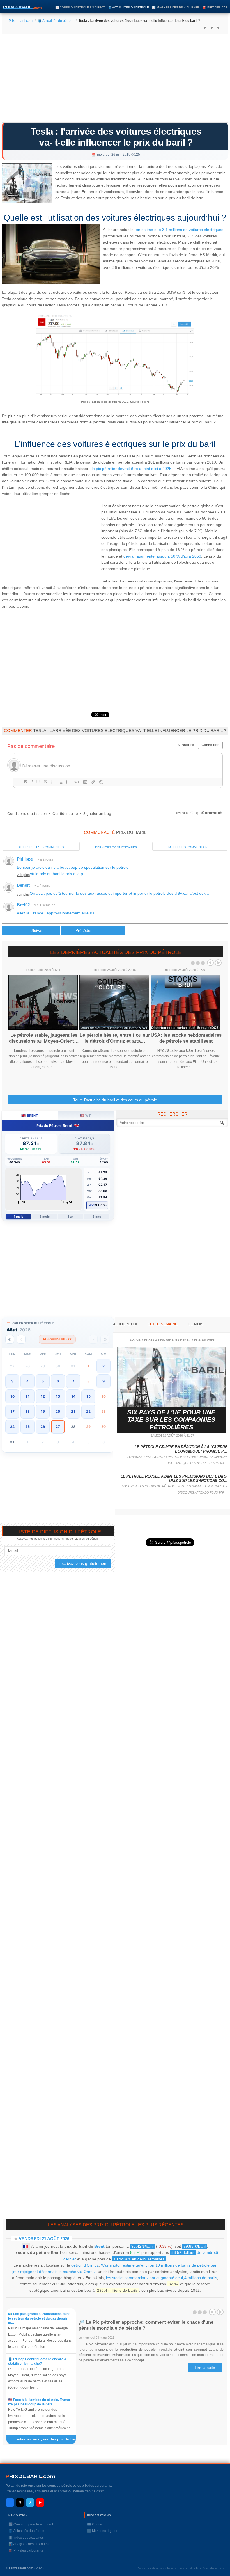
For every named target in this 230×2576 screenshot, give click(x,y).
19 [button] (43, 1411)
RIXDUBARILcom (30, 2476)
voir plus (23, 875)
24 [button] (12, 1427)
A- (218, 27)
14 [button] (73, 1396)
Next (218, 963)
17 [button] (12, 1411)
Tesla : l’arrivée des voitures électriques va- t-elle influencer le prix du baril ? (116, 137)
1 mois (19, 1217)
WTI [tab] (86, 1115)
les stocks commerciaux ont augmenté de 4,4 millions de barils (162, 2278)
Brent (99, 2246)
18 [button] (27, 1411)
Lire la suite (205, 2368)
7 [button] (73, 1381)
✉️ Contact (95, 2524)
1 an (71, 1217)
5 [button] (43, 1381)
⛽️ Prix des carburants (26, 2550)
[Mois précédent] (21, 1339)
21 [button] (73, 1411)
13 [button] (58, 1396)
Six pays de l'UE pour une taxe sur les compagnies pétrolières (171, 1420)
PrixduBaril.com (21, 2568)
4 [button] (27, 1381)
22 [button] (88, 1411)
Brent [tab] (30, 1115)
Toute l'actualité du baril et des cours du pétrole (115, 1100)
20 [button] (58, 1411)
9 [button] (104, 1381)
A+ (206, 27)
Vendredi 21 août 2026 (44, 2239)
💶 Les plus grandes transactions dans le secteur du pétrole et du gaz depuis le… (39, 2318)
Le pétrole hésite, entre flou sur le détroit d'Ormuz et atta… (115, 1038)
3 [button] (12, 1381)
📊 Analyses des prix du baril (176, 7)
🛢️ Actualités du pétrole (128, 7)
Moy (92, 1205)
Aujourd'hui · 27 (57, 1339)
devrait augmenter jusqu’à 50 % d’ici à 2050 (162, 556)
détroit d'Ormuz (85, 2265)
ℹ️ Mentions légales (103, 2531)
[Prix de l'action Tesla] (115, 395)
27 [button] (58, 1427)
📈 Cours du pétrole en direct (80, 7)
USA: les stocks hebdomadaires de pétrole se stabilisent (186, 1038)
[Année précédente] (10, 1339)
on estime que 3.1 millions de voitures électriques (180, 230)
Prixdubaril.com (21, 21)
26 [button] (43, 1427)
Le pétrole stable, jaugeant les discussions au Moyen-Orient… (44, 1038)
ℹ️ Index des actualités (26, 2538)
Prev (210, 963)
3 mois (45, 1217)
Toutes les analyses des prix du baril (48, 2440)
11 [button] (27, 1396)
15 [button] (88, 1396)
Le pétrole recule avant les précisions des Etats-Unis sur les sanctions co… (174, 1479)
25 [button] (27, 1427)
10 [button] (12, 1396)
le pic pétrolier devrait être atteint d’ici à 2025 (132, 469)
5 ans (97, 1217)
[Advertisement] (115, 80)
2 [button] (104, 1366)
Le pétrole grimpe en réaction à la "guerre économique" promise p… (181, 1449)
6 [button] (58, 1381)
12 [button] (43, 1396)
